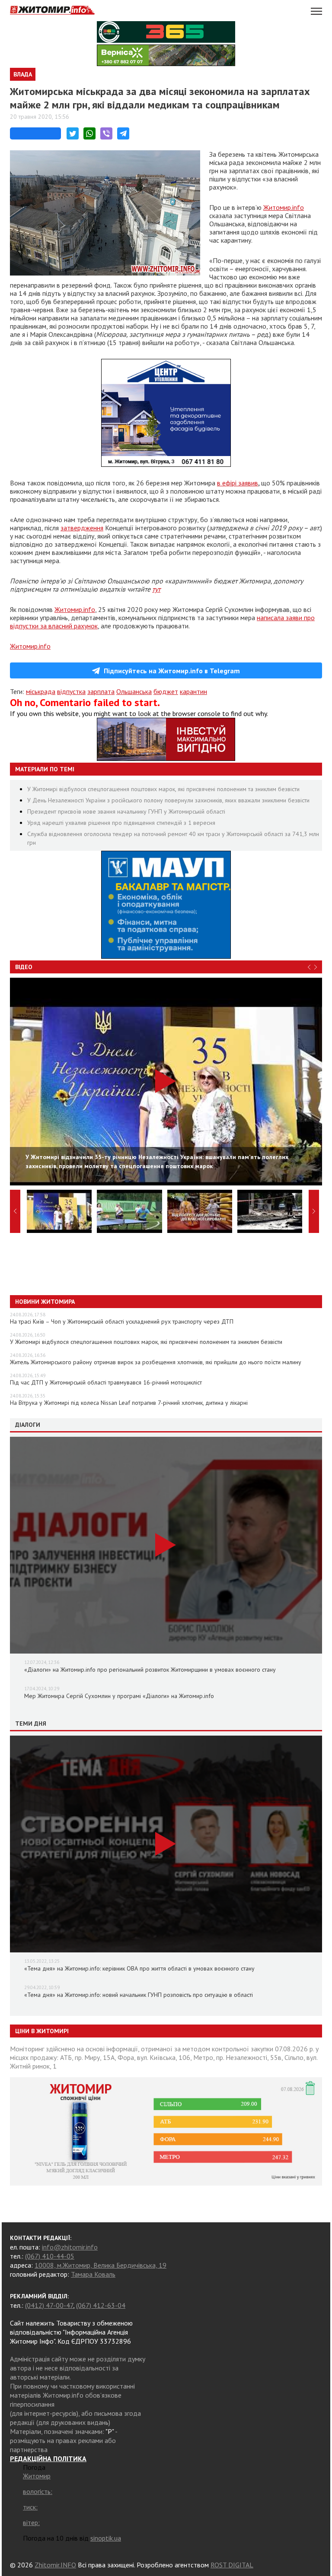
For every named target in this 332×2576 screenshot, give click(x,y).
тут (156, 589)
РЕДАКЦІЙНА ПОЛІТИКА (48, 2459)
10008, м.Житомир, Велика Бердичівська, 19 (101, 2265)
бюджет (166, 691)
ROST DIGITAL (232, 2565)
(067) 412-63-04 (101, 2305)
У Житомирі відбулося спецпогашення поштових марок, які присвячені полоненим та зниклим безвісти (163, 789)
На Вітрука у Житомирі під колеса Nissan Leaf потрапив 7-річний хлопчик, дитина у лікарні (129, 1403)
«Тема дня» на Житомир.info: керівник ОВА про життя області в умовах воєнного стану (139, 1968)
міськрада (41, 691)
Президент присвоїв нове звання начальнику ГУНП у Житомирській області (126, 811)
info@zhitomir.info (70, 2247)
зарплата (101, 691)
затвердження (82, 528)
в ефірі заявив (238, 483)
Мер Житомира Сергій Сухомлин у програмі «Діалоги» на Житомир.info (119, 1696)
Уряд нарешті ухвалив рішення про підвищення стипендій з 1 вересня (121, 823)
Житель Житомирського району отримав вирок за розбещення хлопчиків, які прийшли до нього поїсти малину (156, 1362)
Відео (24, 967)
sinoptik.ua (106, 2538)
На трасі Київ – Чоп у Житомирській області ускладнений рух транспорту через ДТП (122, 1321)
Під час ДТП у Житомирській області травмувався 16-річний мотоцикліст (106, 1382)
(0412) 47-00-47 (49, 2305)
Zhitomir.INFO (55, 2565)
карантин (193, 691)
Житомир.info (284, 207)
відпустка (71, 691)
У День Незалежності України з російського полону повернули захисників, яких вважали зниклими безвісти (168, 800)
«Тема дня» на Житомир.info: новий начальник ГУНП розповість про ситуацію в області (139, 1995)
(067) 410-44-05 (50, 2256)
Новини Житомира (45, 1302)
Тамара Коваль (93, 2274)
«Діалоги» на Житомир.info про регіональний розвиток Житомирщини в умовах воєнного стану (150, 1670)
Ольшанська (134, 691)
